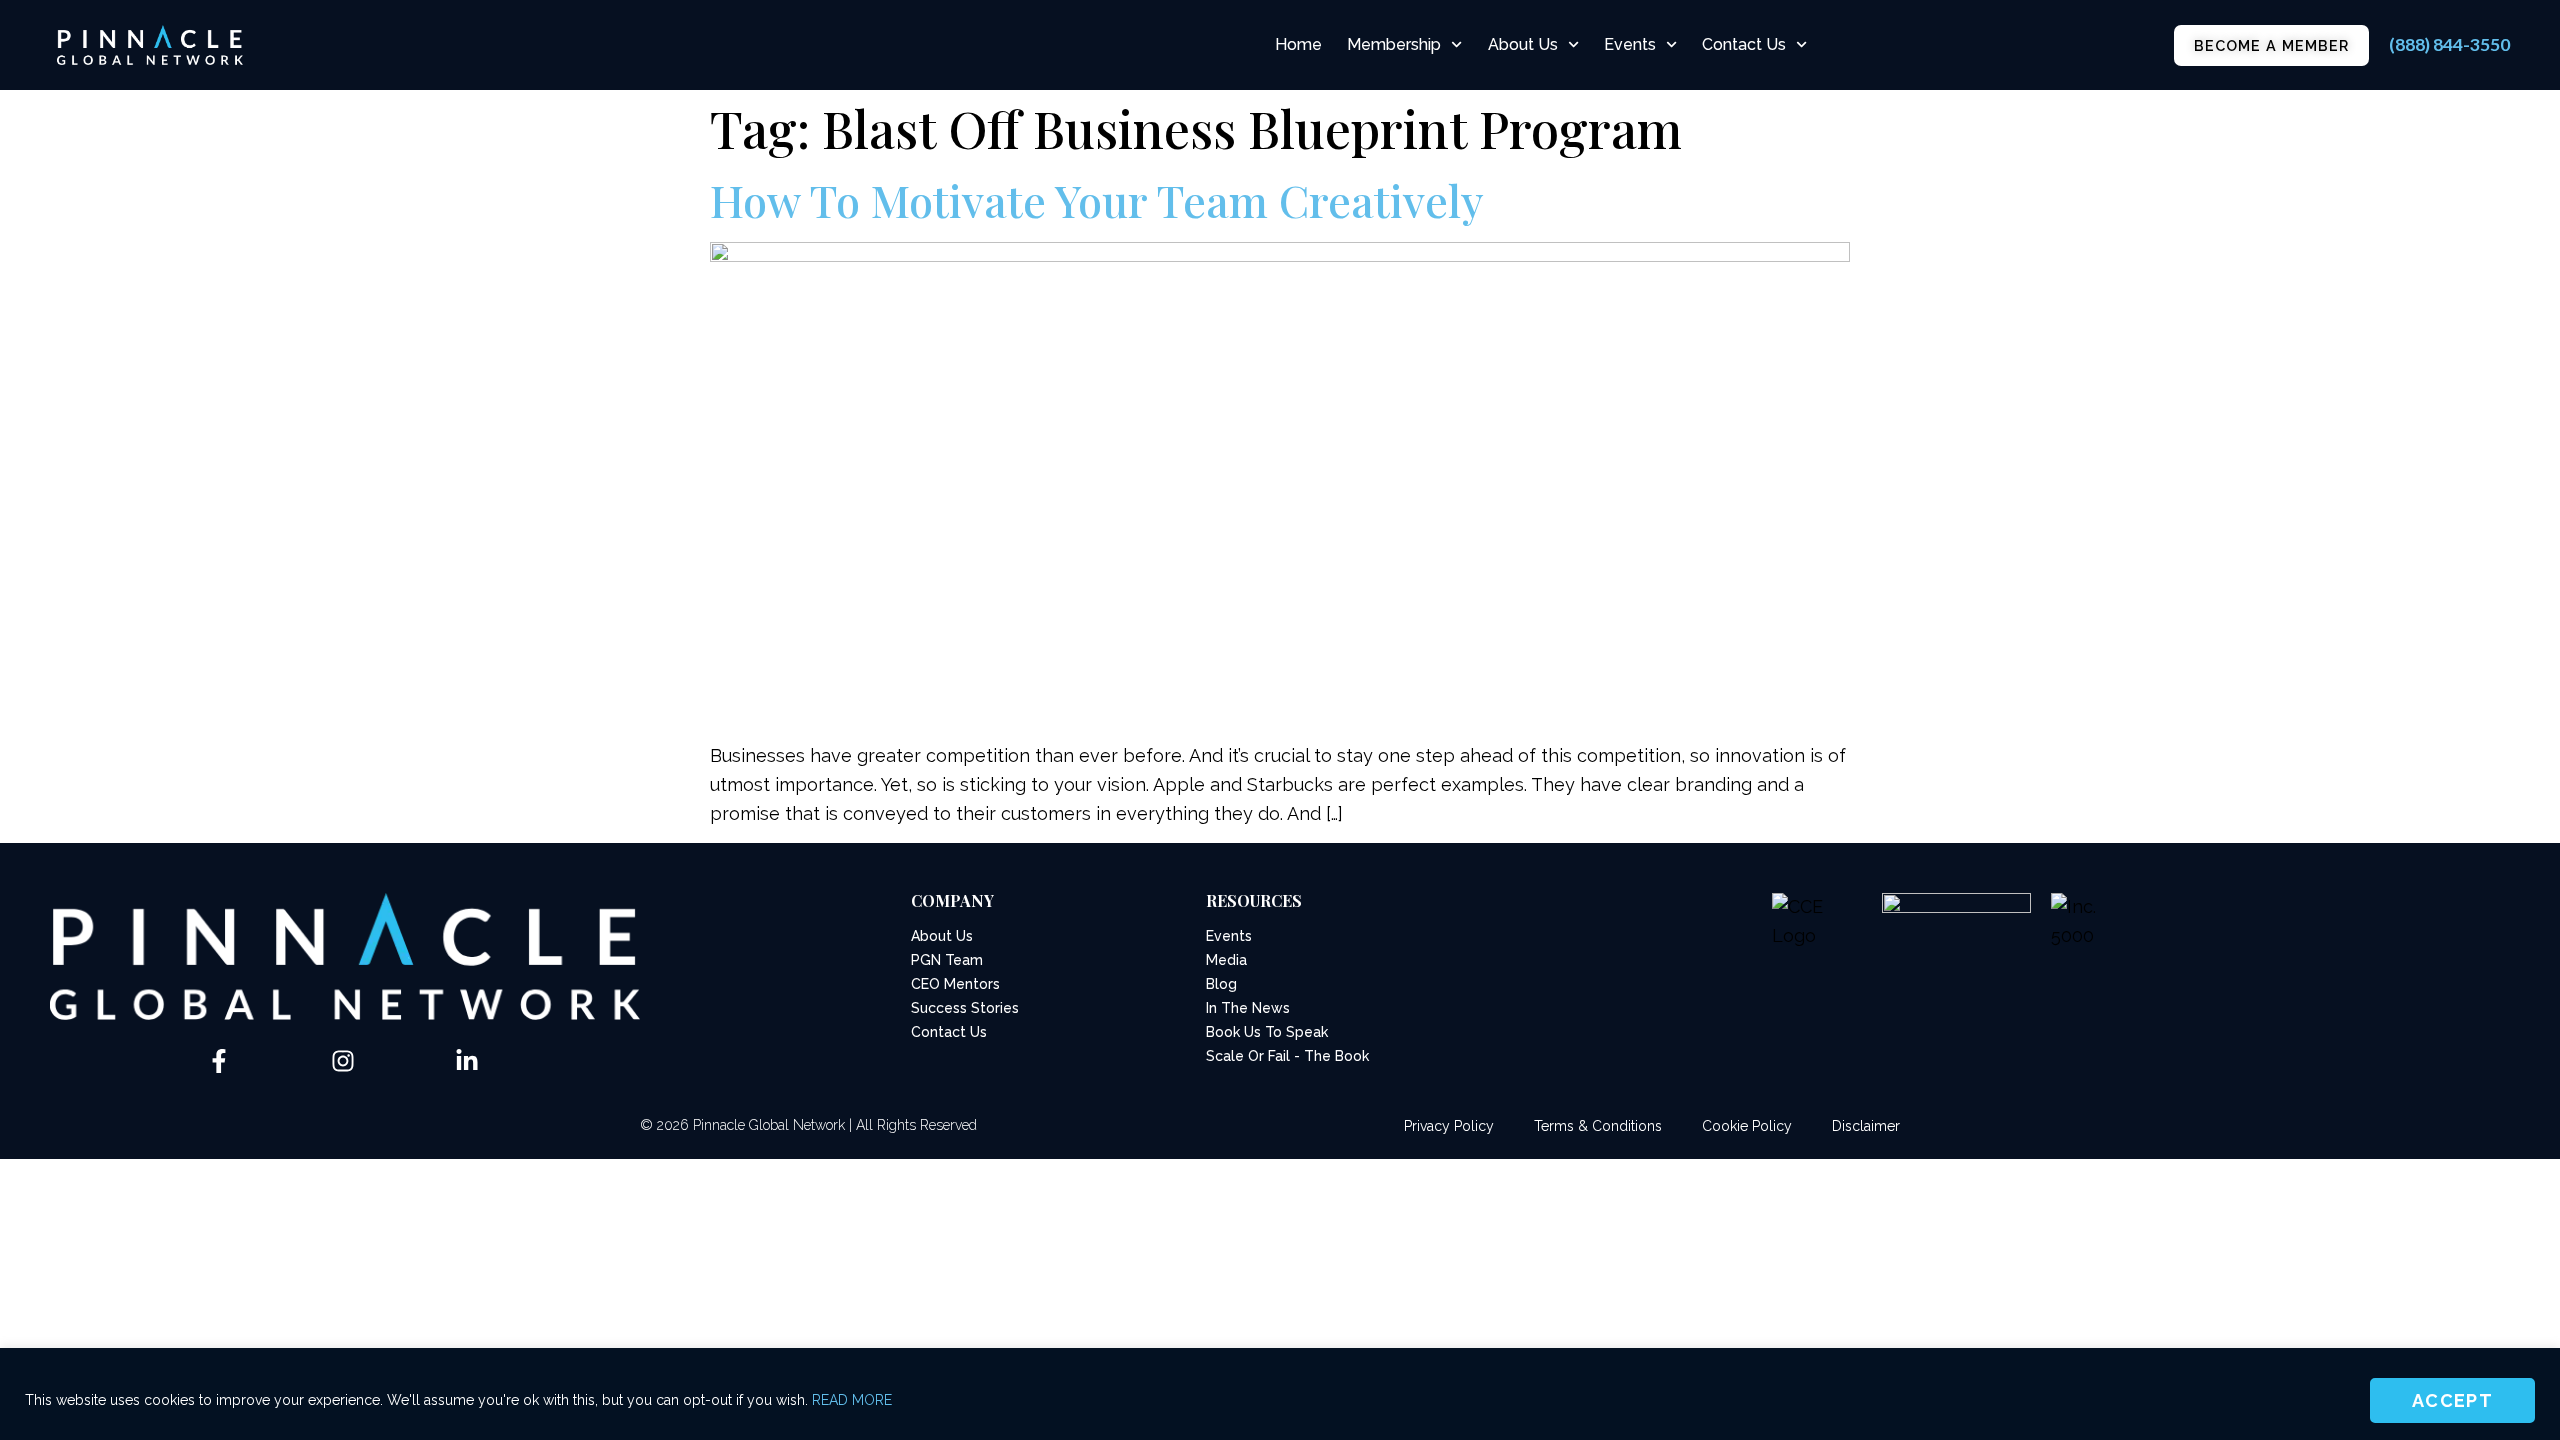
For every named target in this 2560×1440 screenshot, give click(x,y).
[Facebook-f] (219, 1061)
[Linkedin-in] (467, 1061)
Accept (2452, 1400)
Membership (1394, 44)
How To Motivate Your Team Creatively (1097, 199)
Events (1630, 44)
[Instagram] (343, 1061)
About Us (1523, 44)
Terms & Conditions (1598, 1126)
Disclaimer (1866, 1126)
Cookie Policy (1747, 1126)
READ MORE (852, 1400)
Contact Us (1744, 44)
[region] (1280, 1394)
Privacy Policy (1449, 1126)
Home (1298, 44)
